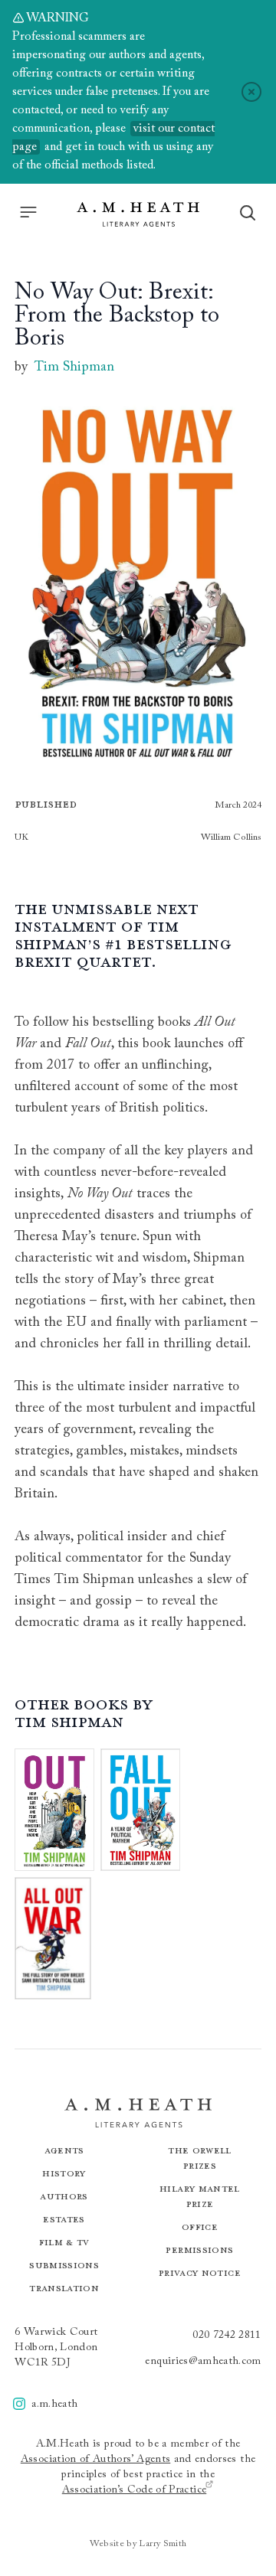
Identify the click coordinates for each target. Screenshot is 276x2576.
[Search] (248, 213)
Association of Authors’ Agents (96, 2460)
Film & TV (64, 2242)
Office (200, 2227)
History (64, 2173)
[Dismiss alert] (251, 92)
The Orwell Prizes (200, 2158)
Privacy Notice (200, 2272)
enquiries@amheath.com (203, 2362)
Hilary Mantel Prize (200, 2196)
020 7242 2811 (227, 2336)
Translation (64, 2288)
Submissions (64, 2265)
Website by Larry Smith (138, 2544)
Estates (64, 2219)
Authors (64, 2196)
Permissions (199, 2250)
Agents (64, 2150)
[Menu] (28, 212)
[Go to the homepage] (138, 214)
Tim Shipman (74, 367)
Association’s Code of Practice (135, 2490)
